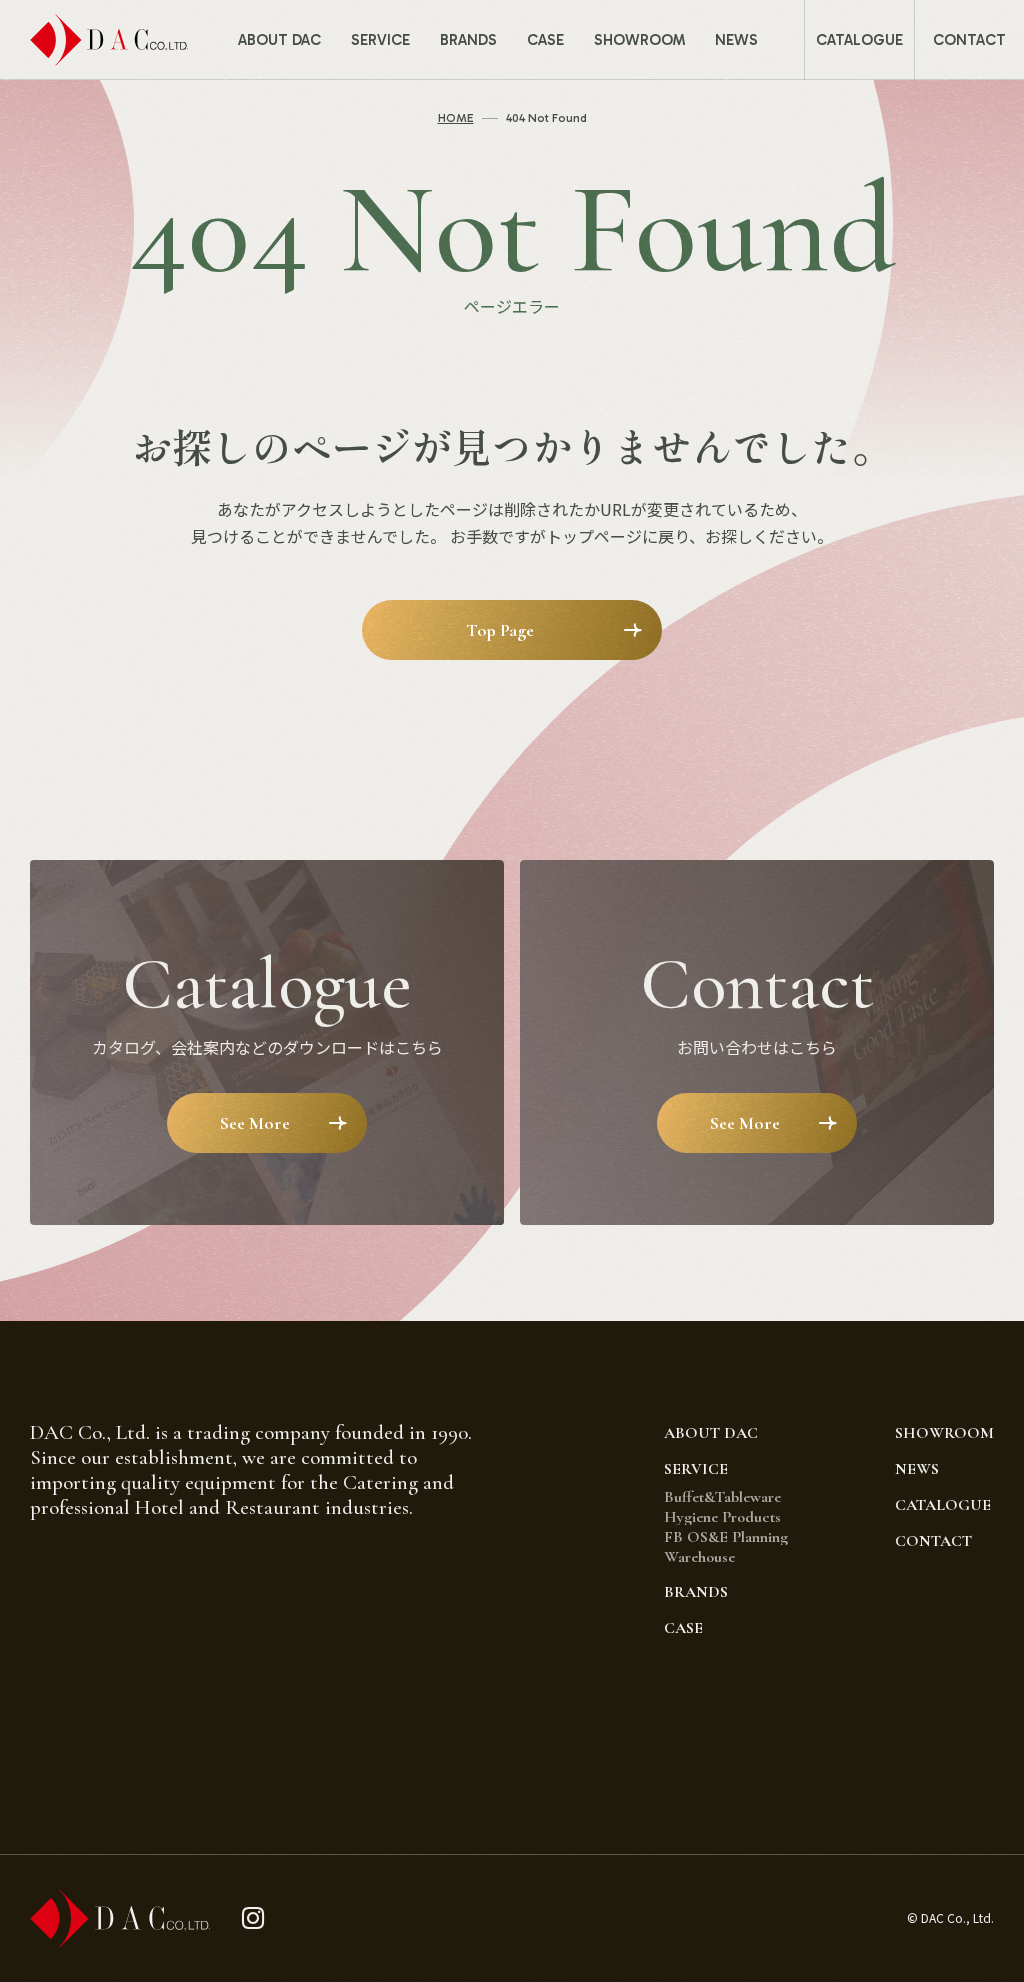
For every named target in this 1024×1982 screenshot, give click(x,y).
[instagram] (253, 1918)
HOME (456, 118)
